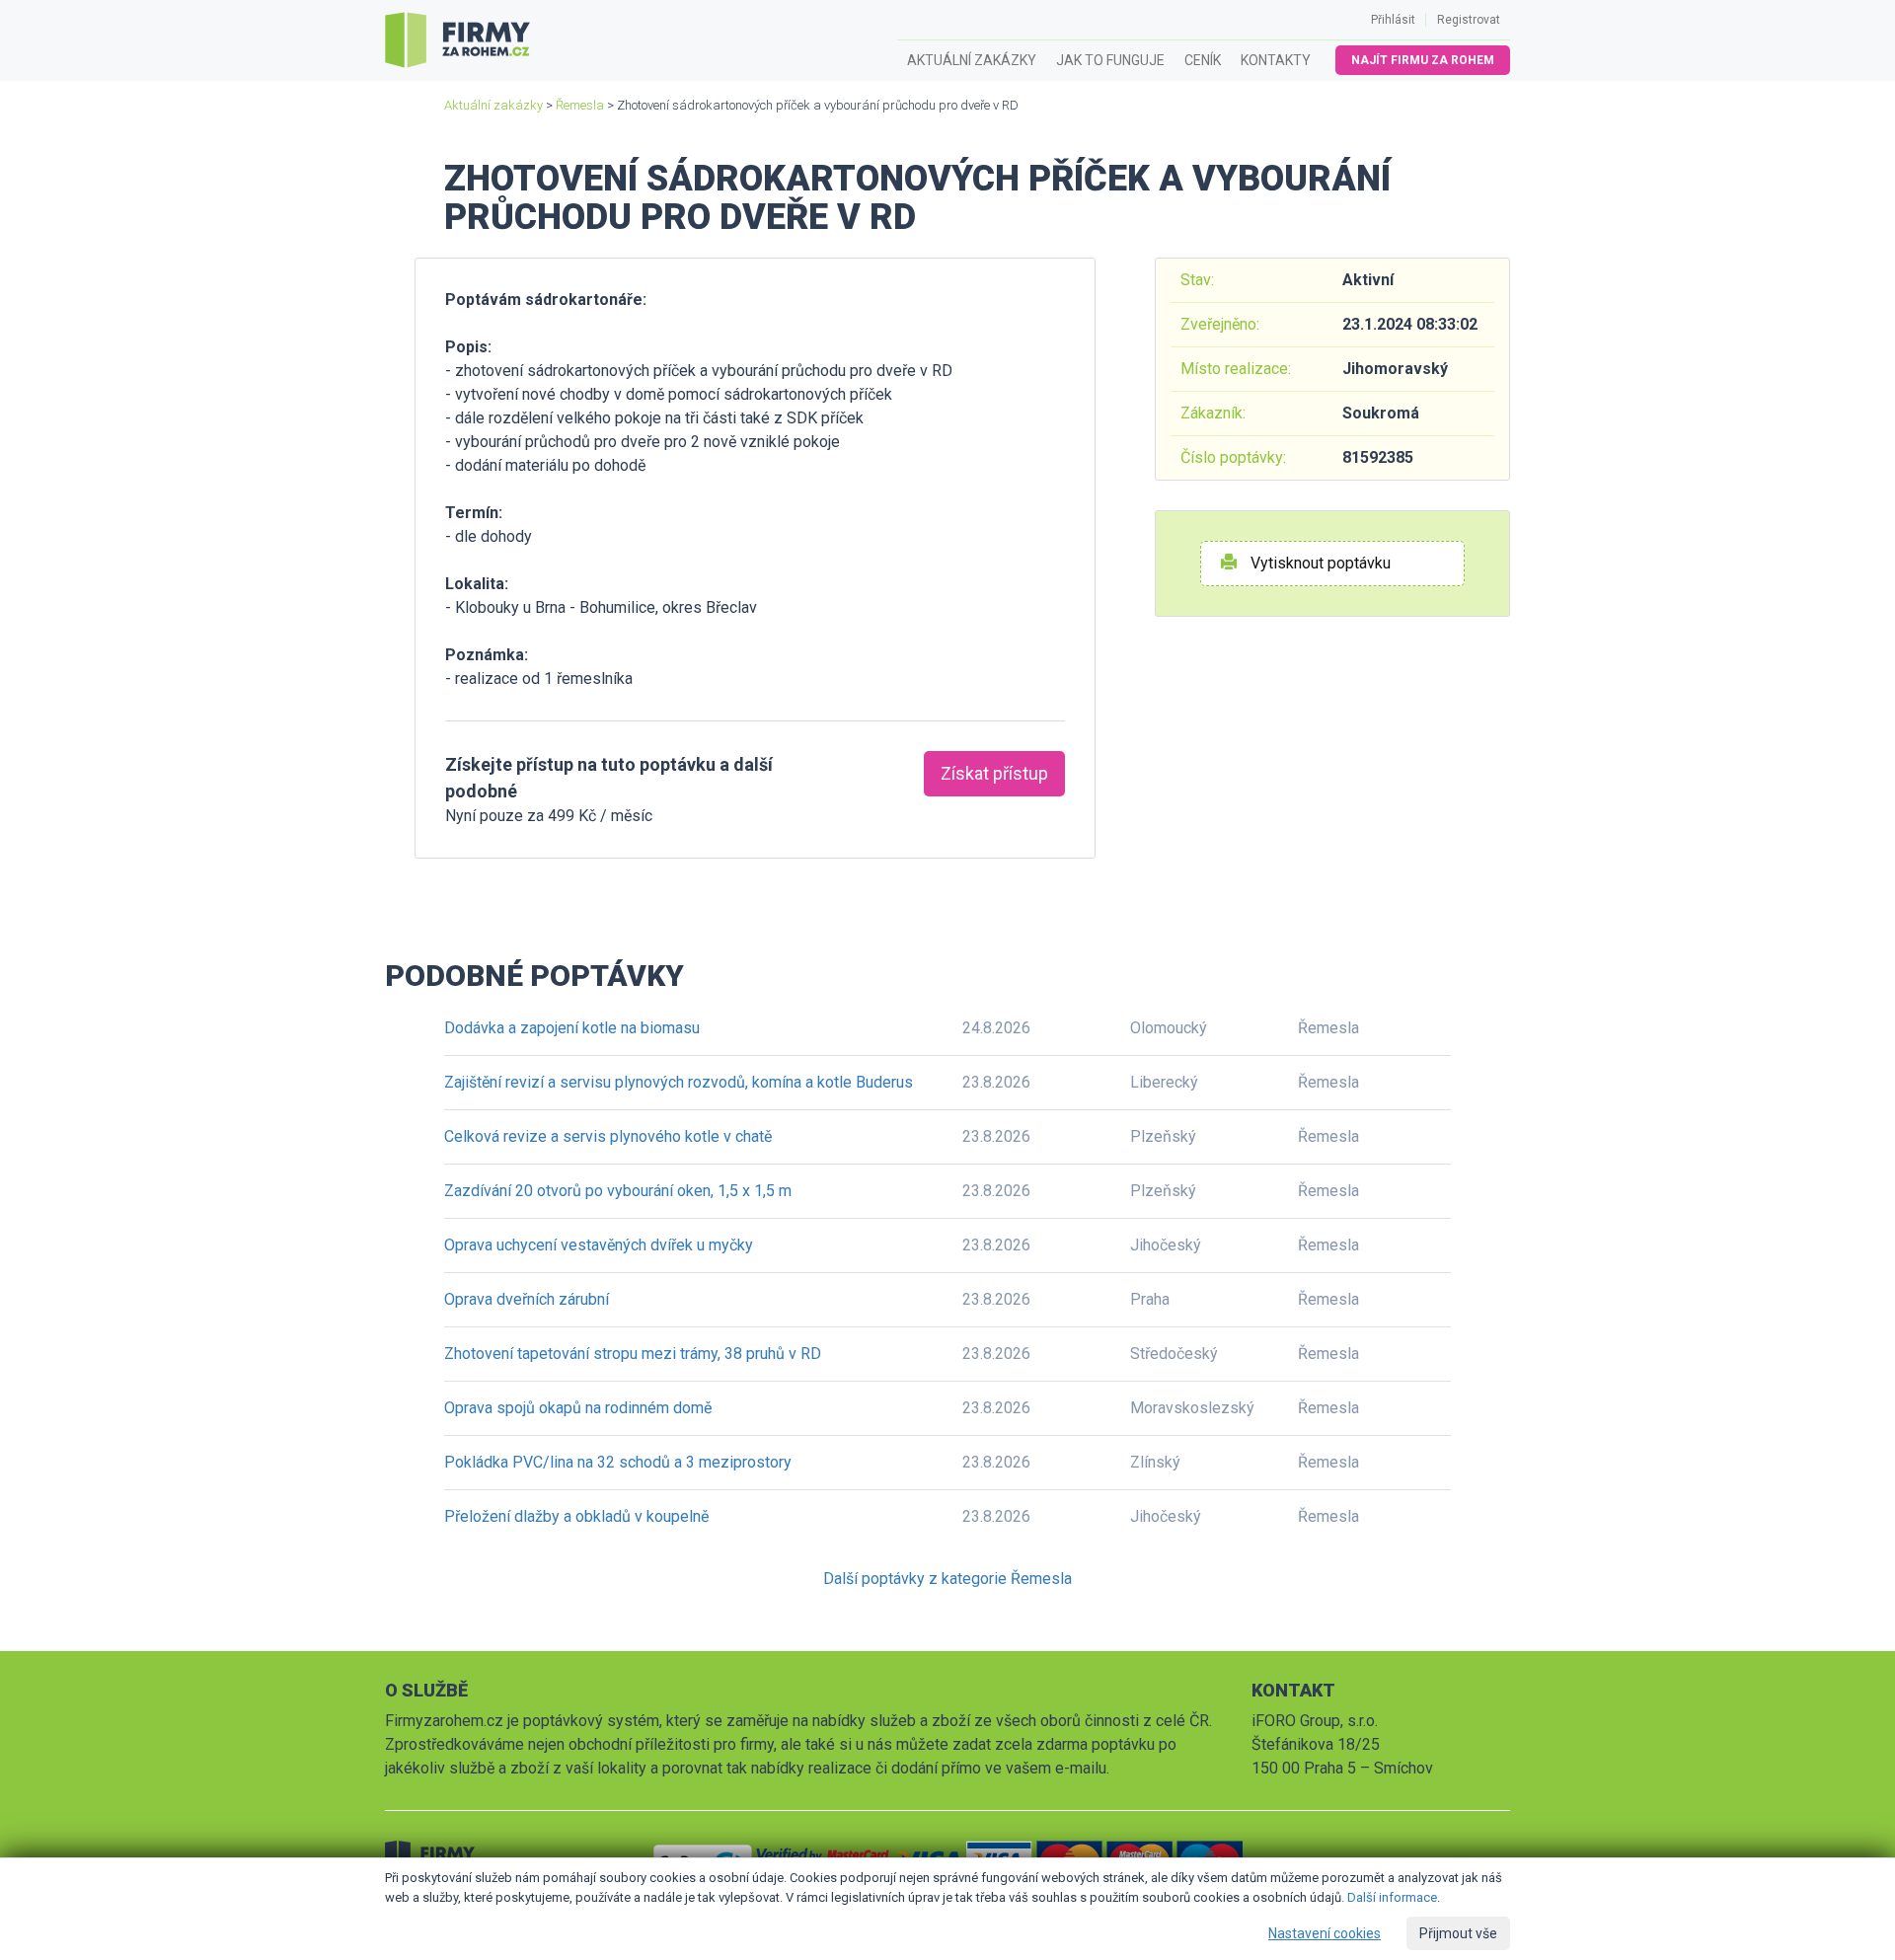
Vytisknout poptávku (1319, 563)
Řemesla (580, 105)
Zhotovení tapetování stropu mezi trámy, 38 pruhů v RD (633, 1354)
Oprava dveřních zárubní (527, 1299)
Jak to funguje (1110, 60)
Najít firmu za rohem (1423, 60)
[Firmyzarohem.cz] (457, 40)
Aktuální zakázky (972, 60)
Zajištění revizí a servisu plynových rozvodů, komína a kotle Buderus (679, 1082)
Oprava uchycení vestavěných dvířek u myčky (599, 1245)
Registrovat (1469, 20)
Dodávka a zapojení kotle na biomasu (572, 1028)
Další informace (1392, 1897)
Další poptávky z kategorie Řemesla (947, 1579)
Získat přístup (994, 773)
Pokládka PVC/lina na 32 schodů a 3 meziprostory (618, 1462)
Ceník (1203, 60)
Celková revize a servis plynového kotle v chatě (608, 1136)
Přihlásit (1393, 20)
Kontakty (1276, 60)
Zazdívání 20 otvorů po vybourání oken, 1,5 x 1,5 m (618, 1191)
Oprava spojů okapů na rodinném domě (578, 1408)
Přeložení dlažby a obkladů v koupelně (576, 1516)
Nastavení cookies (1325, 1933)
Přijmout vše (1458, 1933)
